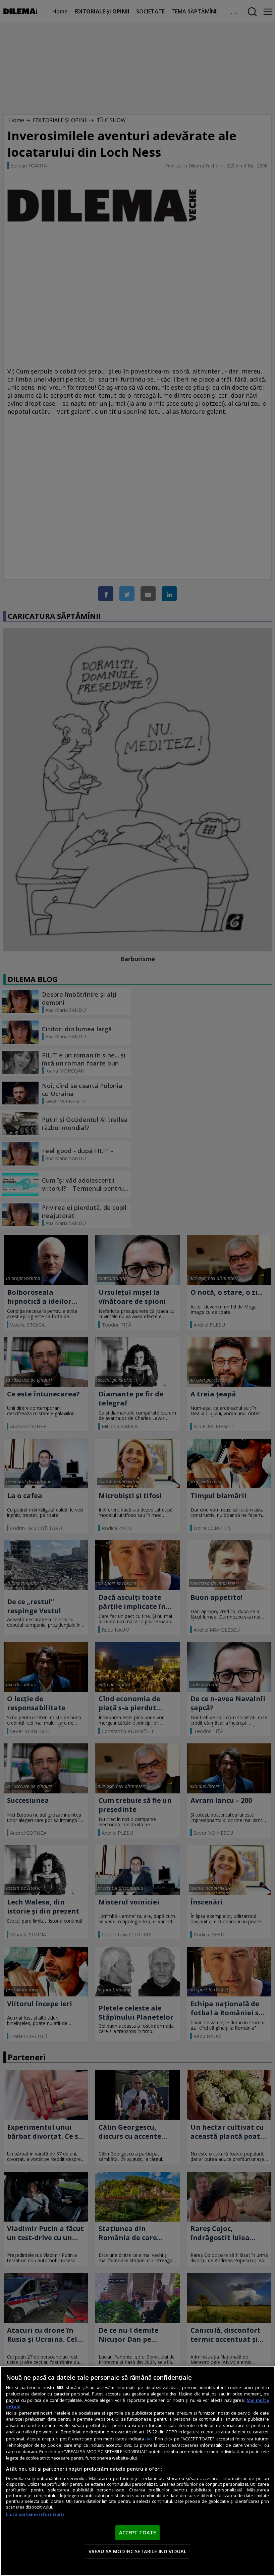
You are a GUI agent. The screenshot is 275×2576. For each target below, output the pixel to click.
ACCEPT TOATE (138, 2532)
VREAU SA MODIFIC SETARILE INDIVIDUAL (137, 2551)
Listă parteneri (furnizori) (35, 2514)
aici (149, 2439)
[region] (137, 2471)
